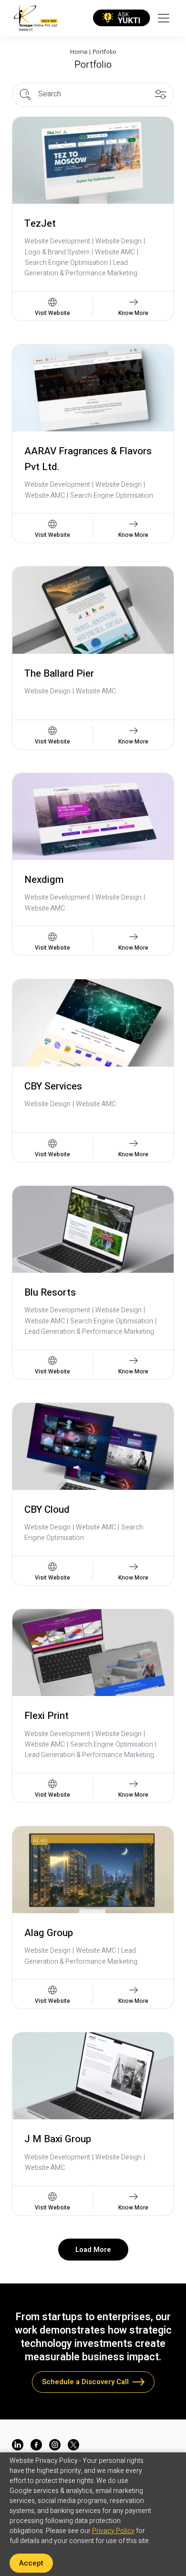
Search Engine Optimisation (66, 263)
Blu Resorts (50, 1293)
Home (79, 52)
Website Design (119, 241)
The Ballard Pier (59, 674)
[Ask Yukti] (122, 18)
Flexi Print (46, 1716)
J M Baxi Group (58, 2139)
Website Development (57, 241)
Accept (31, 2563)
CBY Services (53, 1086)
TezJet (40, 224)
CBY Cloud (47, 1510)
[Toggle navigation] (164, 18)
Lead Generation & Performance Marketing (81, 268)
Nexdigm (44, 880)
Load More (93, 2250)
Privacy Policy (113, 2531)
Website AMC (115, 252)
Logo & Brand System (57, 252)
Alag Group (49, 1933)
